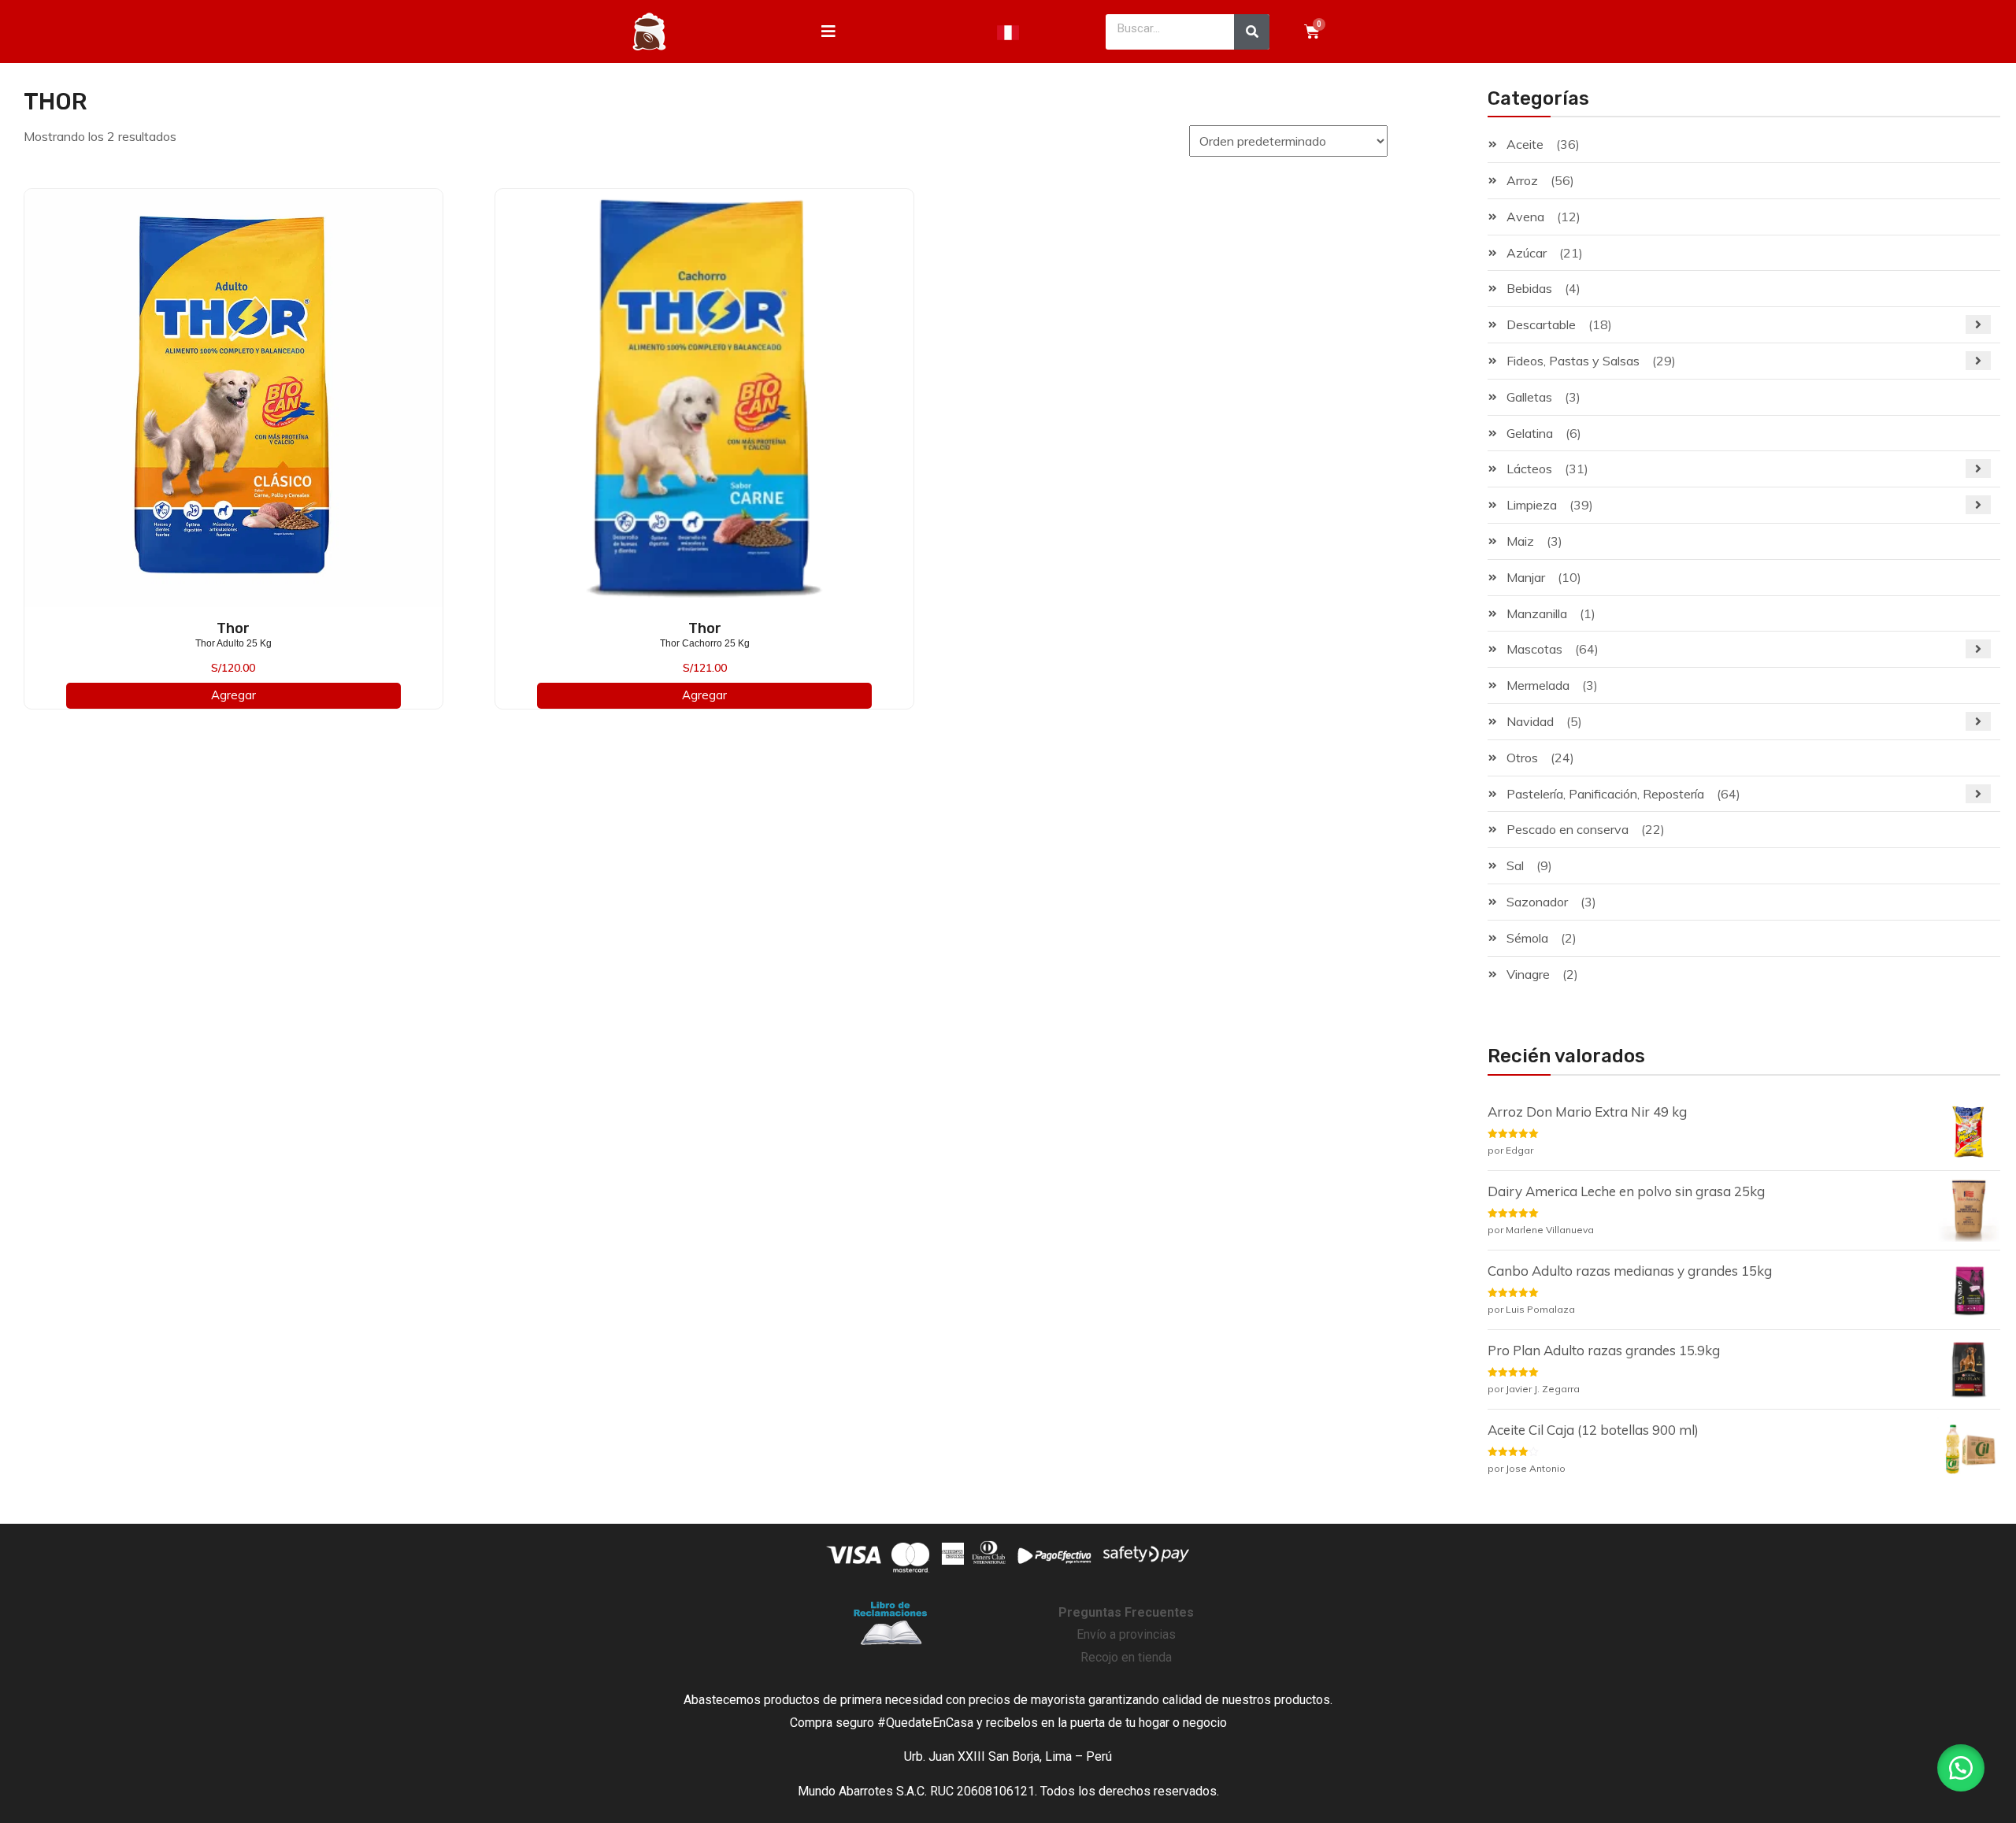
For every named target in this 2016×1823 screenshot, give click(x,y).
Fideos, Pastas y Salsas (1573, 361)
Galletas (1529, 397)
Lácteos (1529, 469)
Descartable (1541, 324)
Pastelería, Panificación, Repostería (1605, 794)
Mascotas (1534, 649)
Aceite (1525, 144)
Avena (1525, 217)
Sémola (1527, 938)
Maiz (1520, 541)
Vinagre (1528, 974)
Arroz (1522, 180)
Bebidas (1529, 288)
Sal (1515, 865)
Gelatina (1530, 433)
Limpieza (1532, 505)
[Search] (1252, 32)
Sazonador (1537, 902)
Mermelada (1538, 685)
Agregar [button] (233, 695)
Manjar (1526, 577)
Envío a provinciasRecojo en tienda (1126, 1635)
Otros (1522, 758)
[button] (1961, 1768)
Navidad (1530, 721)
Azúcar (1527, 253)
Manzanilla (1537, 613)
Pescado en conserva (1568, 829)
